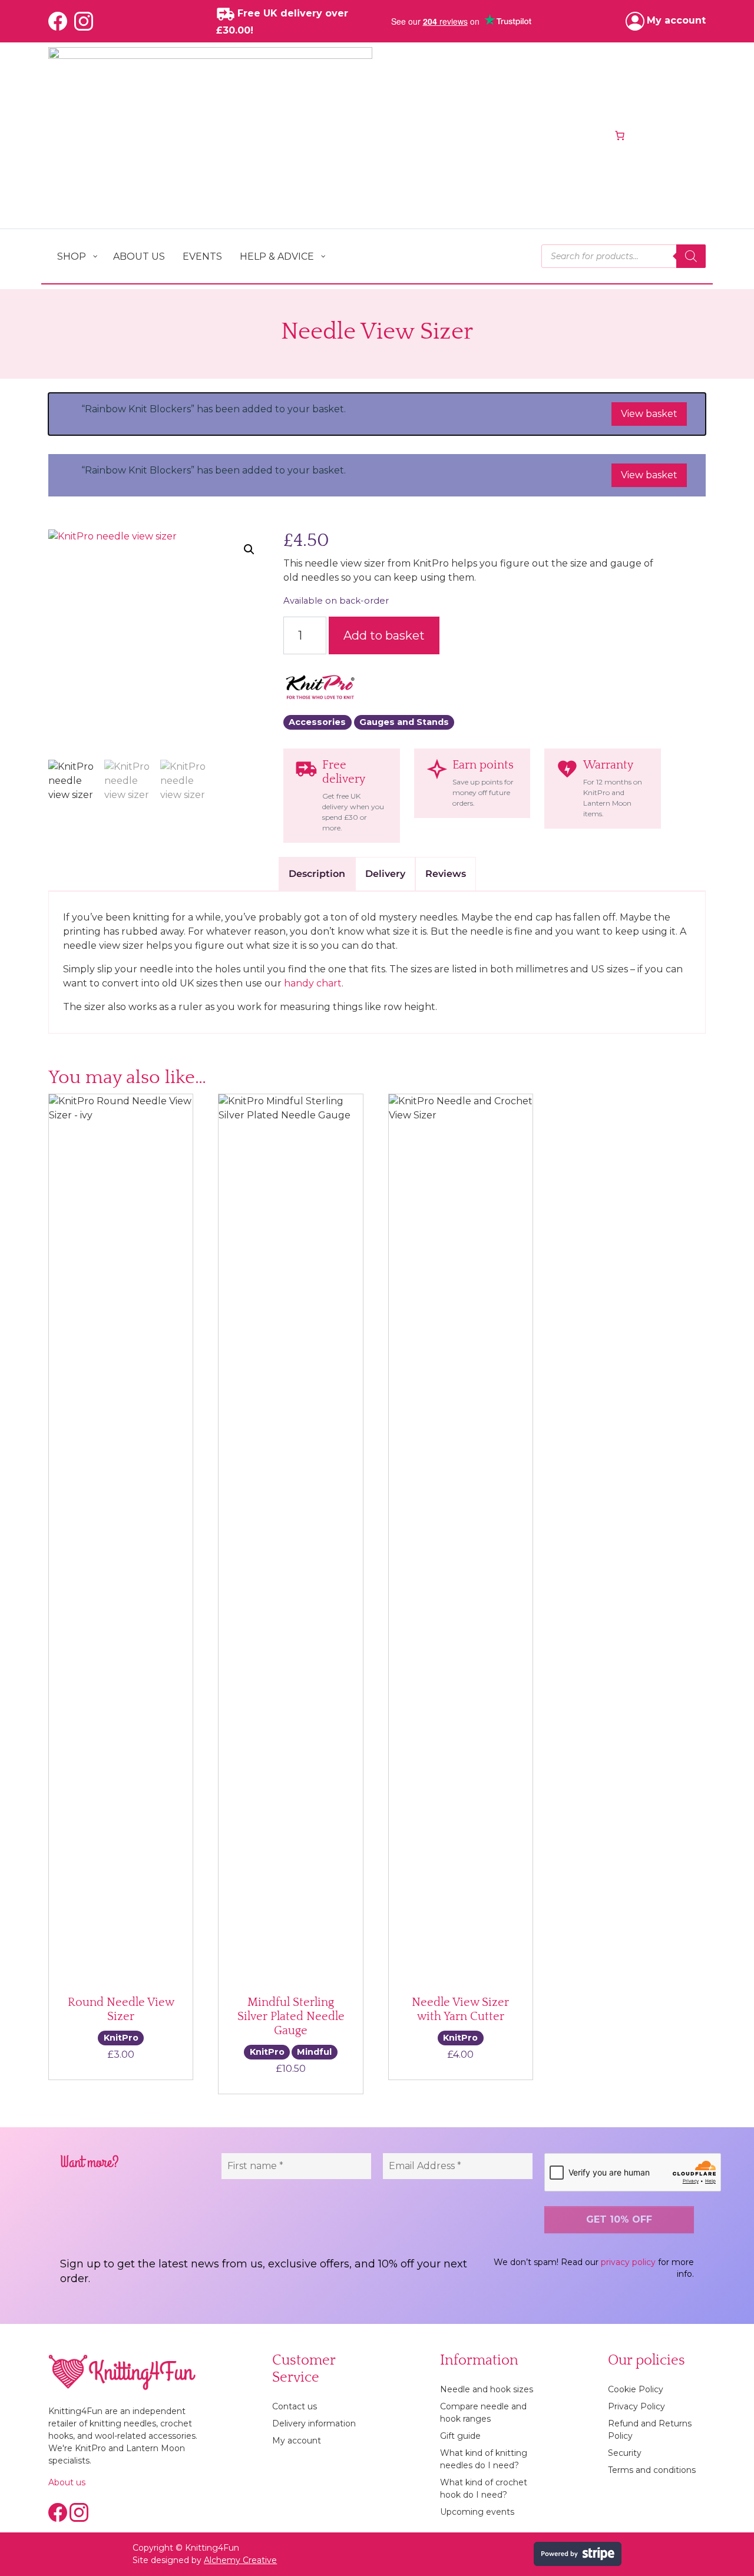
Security (625, 2453)
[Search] (691, 256)
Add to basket (384, 635)
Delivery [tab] (385, 874)
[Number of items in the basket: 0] (620, 135)
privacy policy (628, 2262)
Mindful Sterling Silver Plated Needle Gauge (291, 2017)
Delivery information (314, 2423)
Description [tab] (317, 874)
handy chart (313, 983)
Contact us (295, 2406)
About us (67, 2482)
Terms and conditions (652, 2470)
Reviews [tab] (446, 874)
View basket (649, 414)
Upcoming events (477, 2512)
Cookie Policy (636, 2389)
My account (297, 2441)
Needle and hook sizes (487, 2389)
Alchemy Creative (240, 2560)
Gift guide (460, 2436)
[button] (249, 549)
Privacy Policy (636, 2406)
